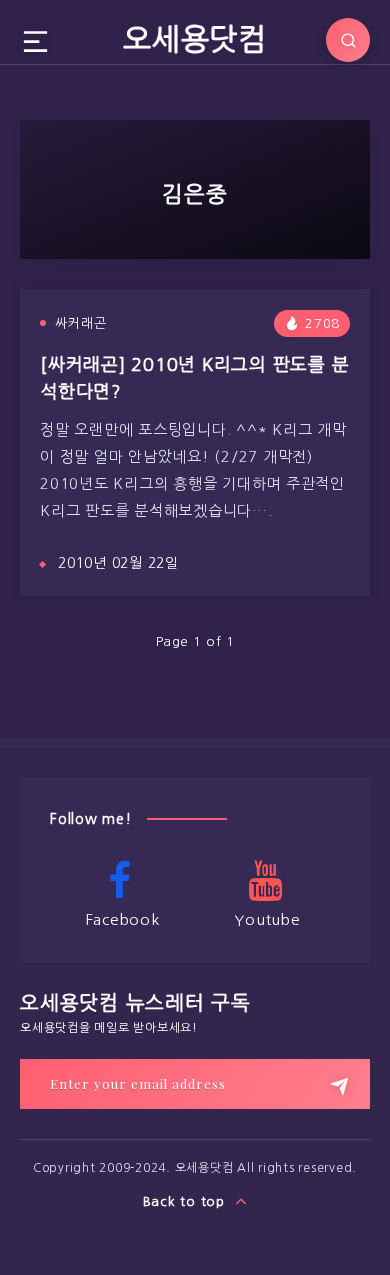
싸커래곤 (81, 323)
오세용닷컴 (195, 39)
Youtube (267, 919)
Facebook (123, 919)
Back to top (186, 1201)
